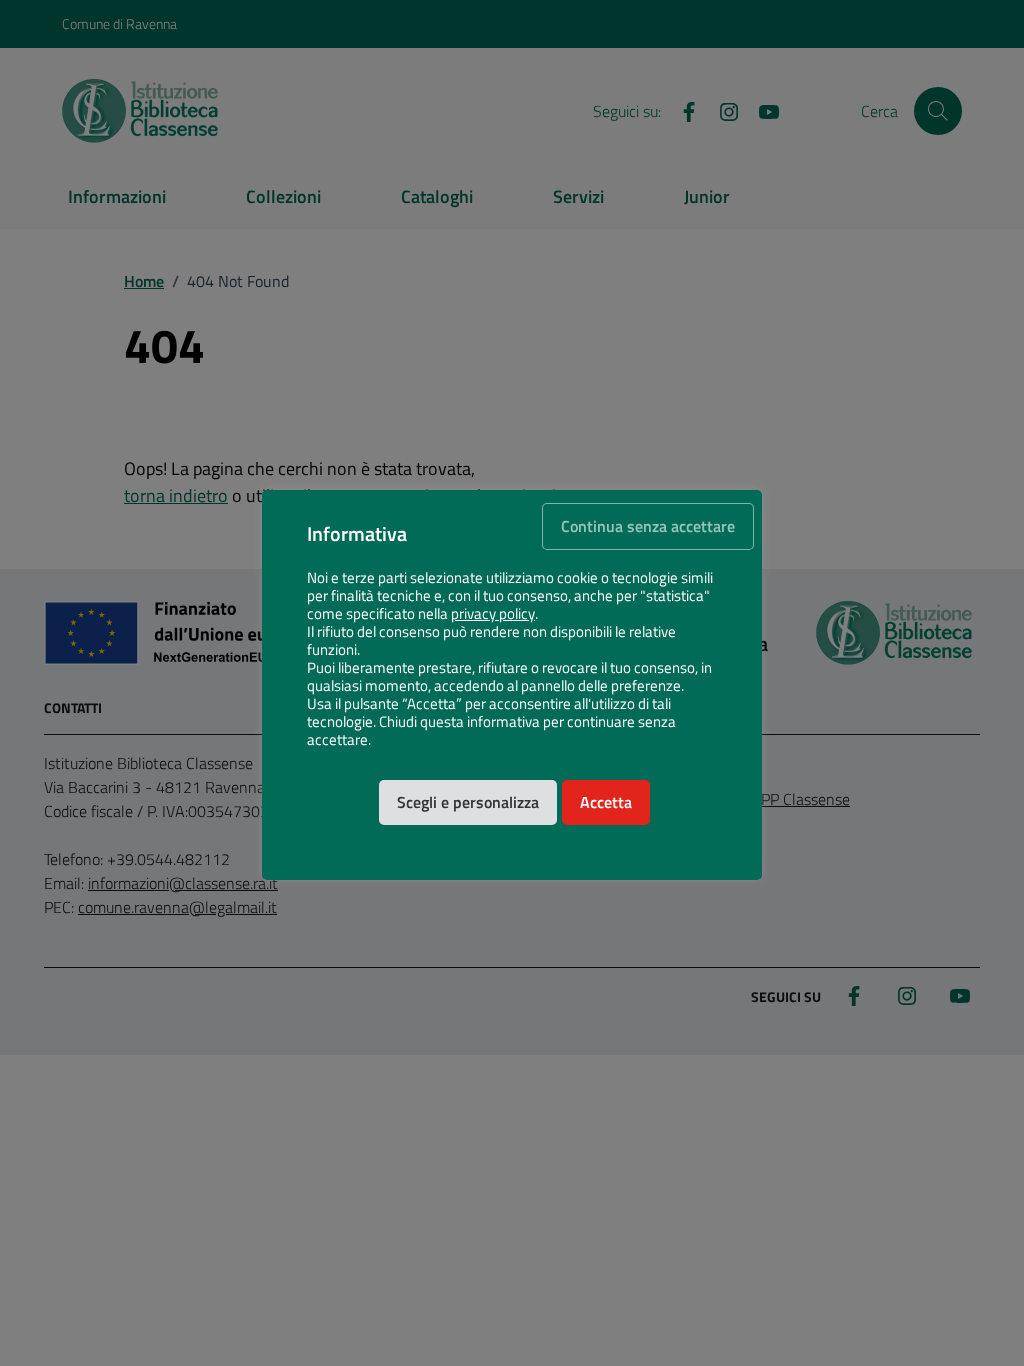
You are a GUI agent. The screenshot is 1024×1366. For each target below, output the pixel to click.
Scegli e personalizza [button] (468, 802)
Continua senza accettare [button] (648, 526)
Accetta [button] (606, 802)
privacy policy (493, 614)
